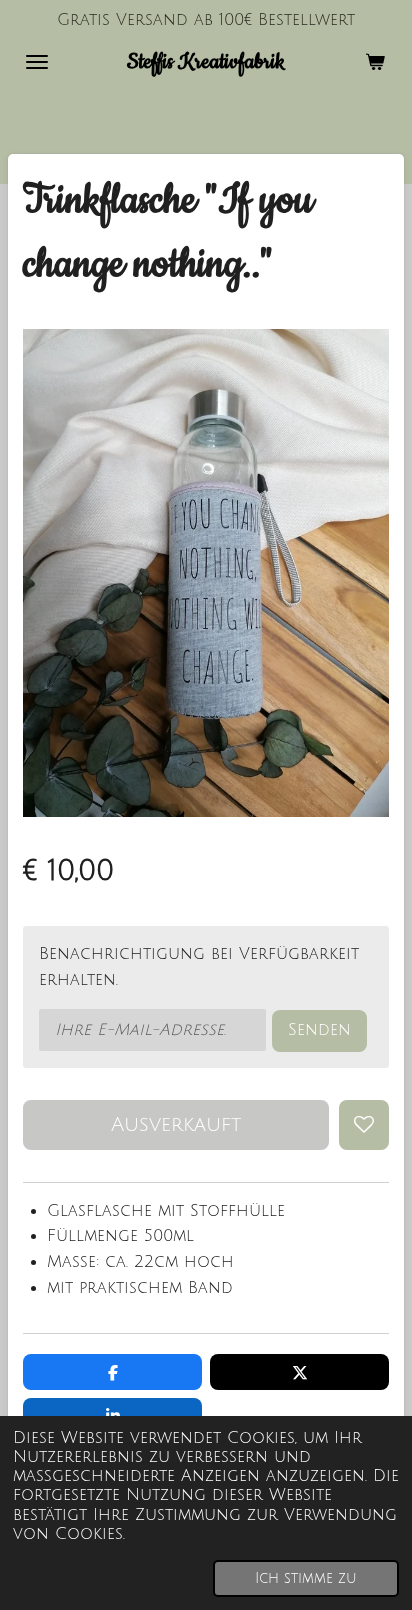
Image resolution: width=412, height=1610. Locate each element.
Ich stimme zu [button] (306, 1578)
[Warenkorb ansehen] (375, 62)
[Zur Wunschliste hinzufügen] (364, 1125)
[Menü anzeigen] (37, 62)
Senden (319, 1030)
